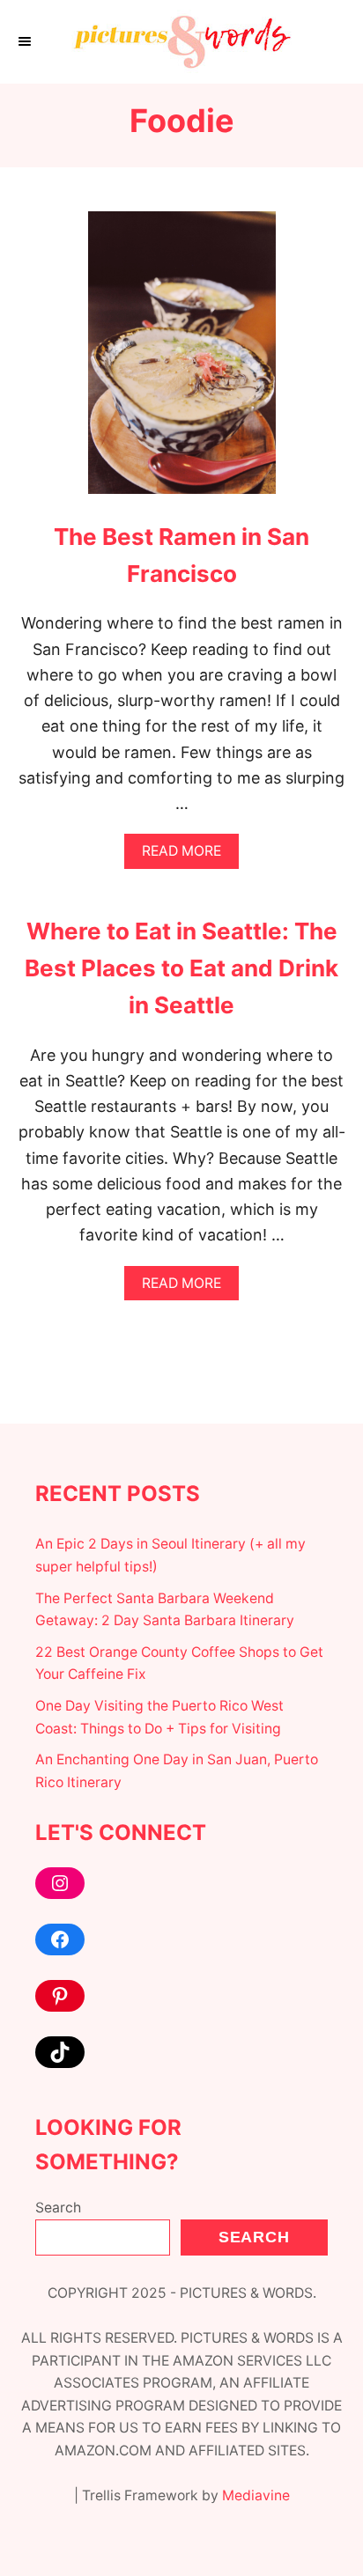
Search (58, 2208)
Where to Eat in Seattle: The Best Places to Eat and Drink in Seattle (181, 968)
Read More (187, 855)
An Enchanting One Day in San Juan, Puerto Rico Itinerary (177, 1771)
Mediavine (256, 2495)
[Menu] (26, 41)
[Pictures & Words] (181, 42)
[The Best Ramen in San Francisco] (182, 361)
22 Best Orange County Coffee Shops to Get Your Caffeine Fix (179, 1663)
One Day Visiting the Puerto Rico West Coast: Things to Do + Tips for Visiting (159, 1717)
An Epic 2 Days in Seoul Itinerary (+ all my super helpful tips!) (170, 1555)
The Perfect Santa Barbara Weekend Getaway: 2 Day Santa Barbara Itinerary (165, 1610)
